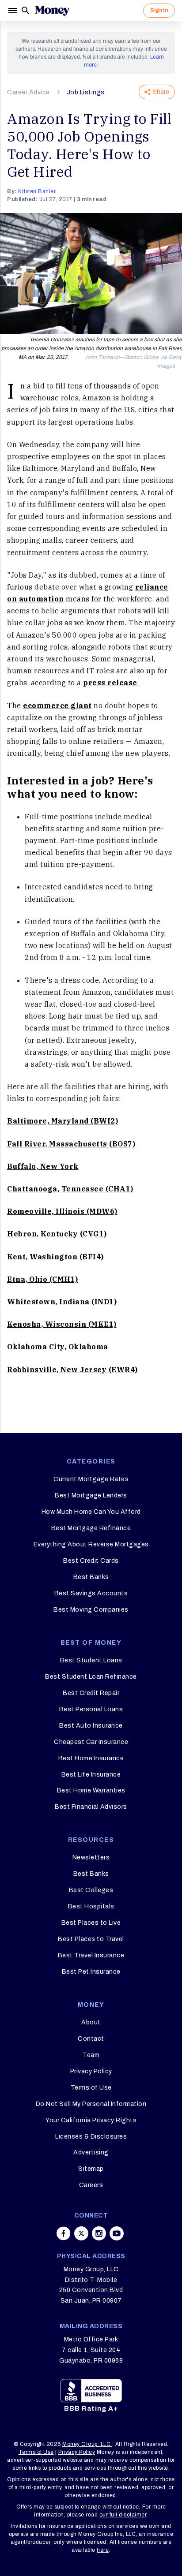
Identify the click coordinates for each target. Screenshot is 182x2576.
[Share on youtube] (117, 2233)
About (91, 2022)
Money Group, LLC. (87, 2444)
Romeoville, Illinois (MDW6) (62, 1211)
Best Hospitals (91, 1906)
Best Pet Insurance (91, 1972)
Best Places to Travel (91, 1939)
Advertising (91, 2152)
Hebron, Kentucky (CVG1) (57, 1234)
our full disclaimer (123, 2515)
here (103, 2550)
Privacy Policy (91, 2071)
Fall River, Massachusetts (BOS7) (71, 1144)
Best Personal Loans (91, 1709)
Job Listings (86, 92)
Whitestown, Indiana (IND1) (62, 1302)
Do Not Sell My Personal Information (91, 2104)
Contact (91, 2039)
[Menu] (14, 11)
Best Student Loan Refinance (91, 1677)
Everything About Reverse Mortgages (91, 1544)
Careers (91, 2185)
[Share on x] (81, 2233)
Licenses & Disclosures (91, 2137)
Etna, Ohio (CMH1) (43, 1279)
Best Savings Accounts (91, 1593)
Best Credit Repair (91, 1693)
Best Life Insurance (91, 1775)
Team (91, 2055)
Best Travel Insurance (91, 1955)
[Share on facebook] (64, 2233)
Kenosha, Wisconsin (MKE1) (62, 1324)
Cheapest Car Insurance (91, 1742)
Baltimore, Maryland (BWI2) (63, 1121)
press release (110, 683)
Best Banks (91, 1577)
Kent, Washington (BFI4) (55, 1257)
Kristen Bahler (37, 191)
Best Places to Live (91, 1923)
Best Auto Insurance (91, 1726)
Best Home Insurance (91, 1758)
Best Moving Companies (91, 1610)
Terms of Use (91, 2088)
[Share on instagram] (99, 2233)
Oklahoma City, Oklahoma (58, 1347)
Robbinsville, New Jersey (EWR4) (72, 1370)
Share (161, 92)
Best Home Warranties (91, 1790)
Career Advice (28, 92)
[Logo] (52, 11)
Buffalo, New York (43, 1166)
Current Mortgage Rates (91, 1479)
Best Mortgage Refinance (91, 1528)
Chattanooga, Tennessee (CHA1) (70, 1189)
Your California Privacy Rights (91, 2120)
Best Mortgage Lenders (91, 1495)
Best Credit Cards (91, 1561)
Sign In (159, 10)
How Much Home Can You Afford (91, 1512)
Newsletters (91, 1857)
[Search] (26, 11)
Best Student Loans (91, 1660)
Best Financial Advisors (91, 1807)
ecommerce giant (57, 706)
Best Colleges (91, 1890)
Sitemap (91, 2169)
